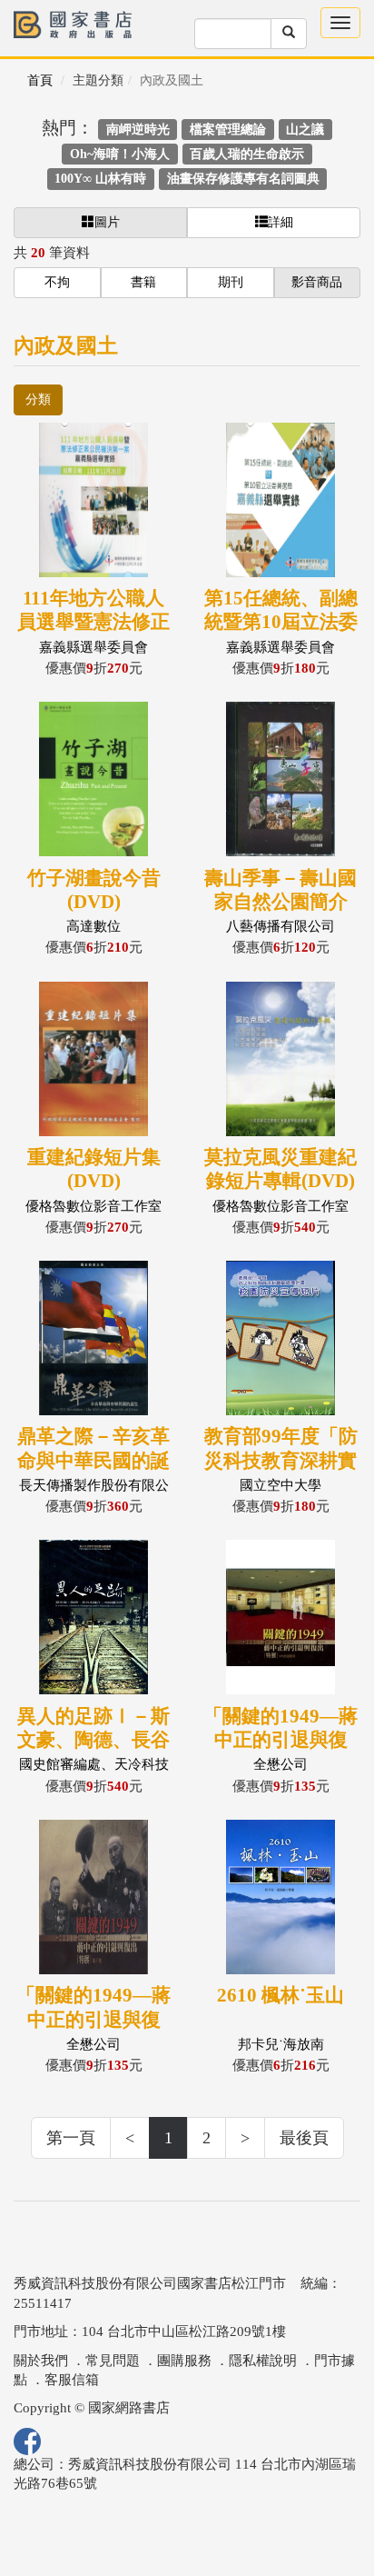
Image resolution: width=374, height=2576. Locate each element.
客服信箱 (72, 2380)
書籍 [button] (143, 282)
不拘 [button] (57, 282)
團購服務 (184, 2361)
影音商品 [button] (317, 282)
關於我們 (41, 2361)
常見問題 (113, 2361)
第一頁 (71, 2138)
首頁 (40, 80)
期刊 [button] (231, 282)
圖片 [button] (107, 222)
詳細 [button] (280, 222)
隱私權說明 (263, 2361)
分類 (38, 399)
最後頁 (304, 2138)
